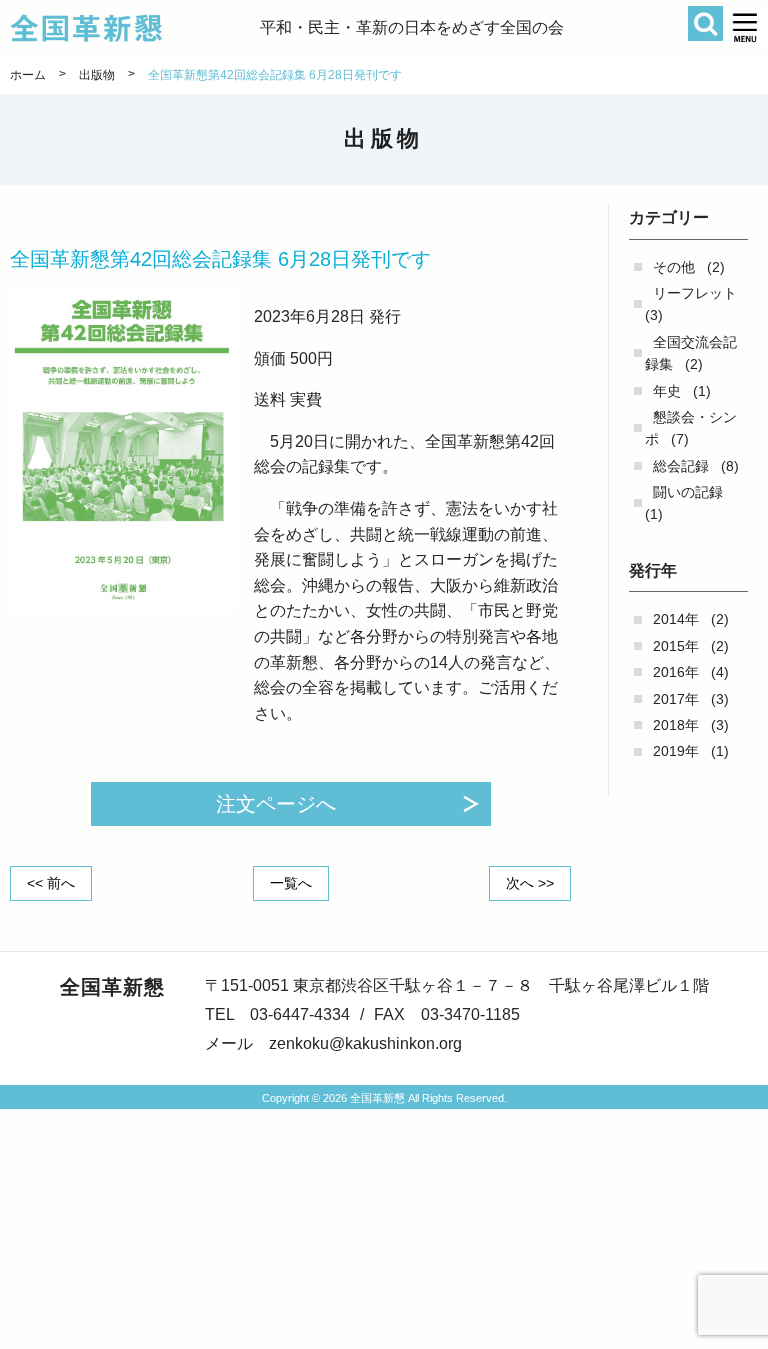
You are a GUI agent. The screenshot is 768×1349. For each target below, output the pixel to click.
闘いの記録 (688, 492)
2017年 (676, 699)
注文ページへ (276, 804)
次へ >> (530, 883)
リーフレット (695, 293)
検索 (705, 23)
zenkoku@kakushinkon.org (365, 1043)
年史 (667, 391)
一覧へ (291, 883)
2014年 (676, 619)
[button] (745, 27)
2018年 (676, 725)
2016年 (676, 672)
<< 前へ (51, 883)
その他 (674, 267)
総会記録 (681, 466)
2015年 (676, 646)
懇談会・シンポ (691, 428)
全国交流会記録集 (691, 353)
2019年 (676, 751)
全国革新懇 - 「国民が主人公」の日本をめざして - (135, 28)
